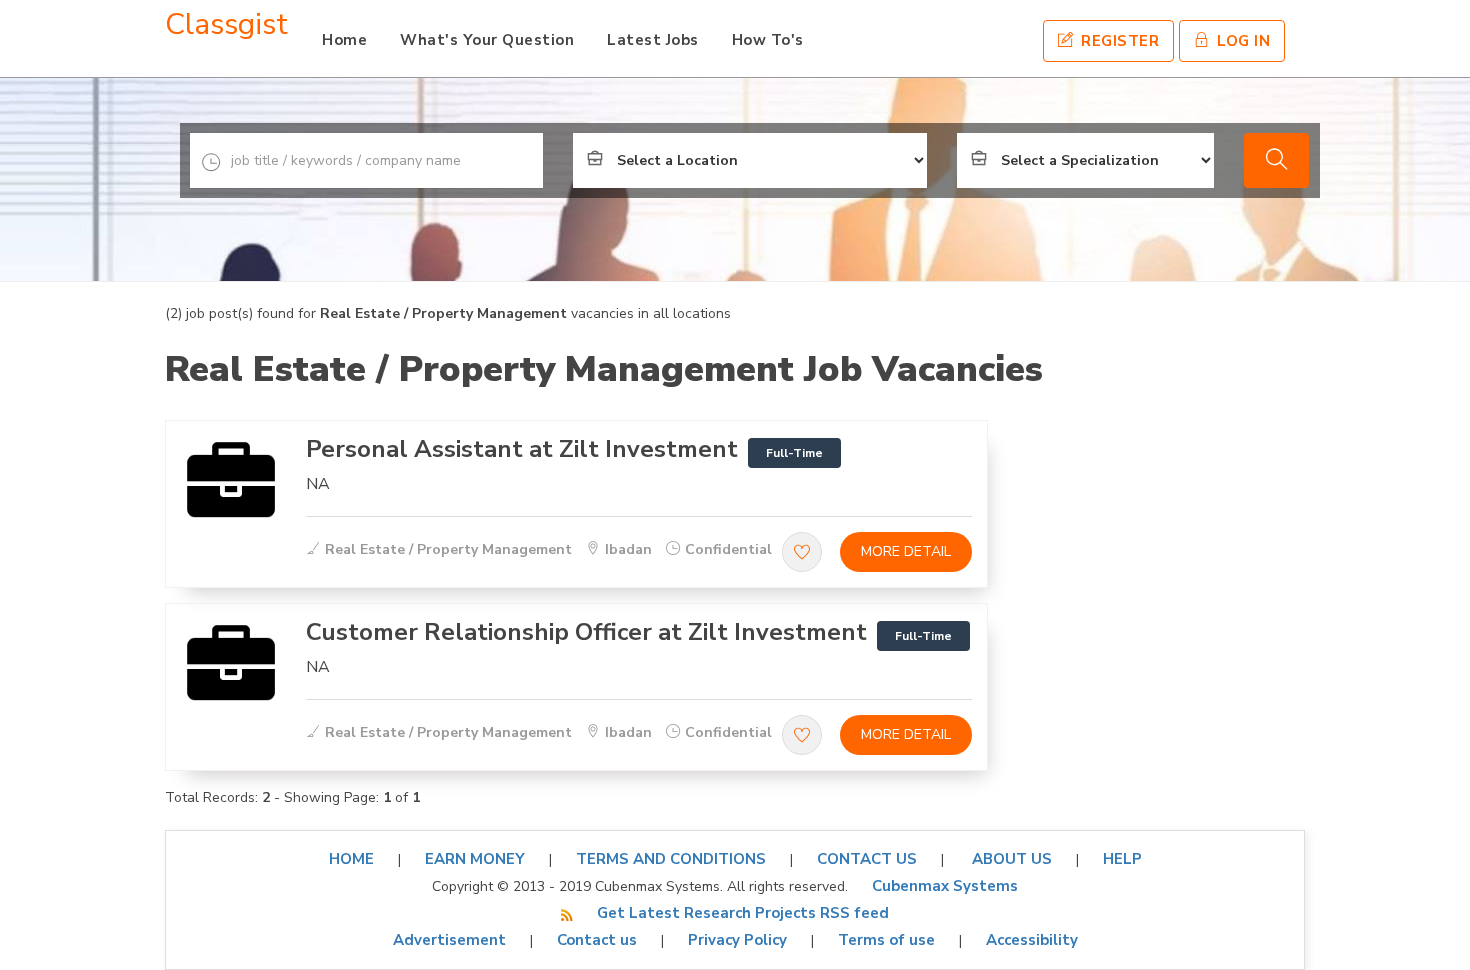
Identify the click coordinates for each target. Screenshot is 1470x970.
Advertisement (449, 940)
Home (344, 40)
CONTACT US (867, 859)
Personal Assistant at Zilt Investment (522, 449)
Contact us (597, 940)
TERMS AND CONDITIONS (671, 859)
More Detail (906, 551)
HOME (351, 859)
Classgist (226, 24)
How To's (768, 40)
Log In (1242, 41)
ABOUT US (1010, 859)
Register (1118, 41)
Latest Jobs (653, 40)
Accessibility (1032, 940)
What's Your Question (487, 40)
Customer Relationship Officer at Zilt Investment (586, 632)
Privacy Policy (737, 940)
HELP (1122, 859)
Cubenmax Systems (945, 886)
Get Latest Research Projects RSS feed (743, 913)
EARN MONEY (475, 859)
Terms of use (886, 940)
